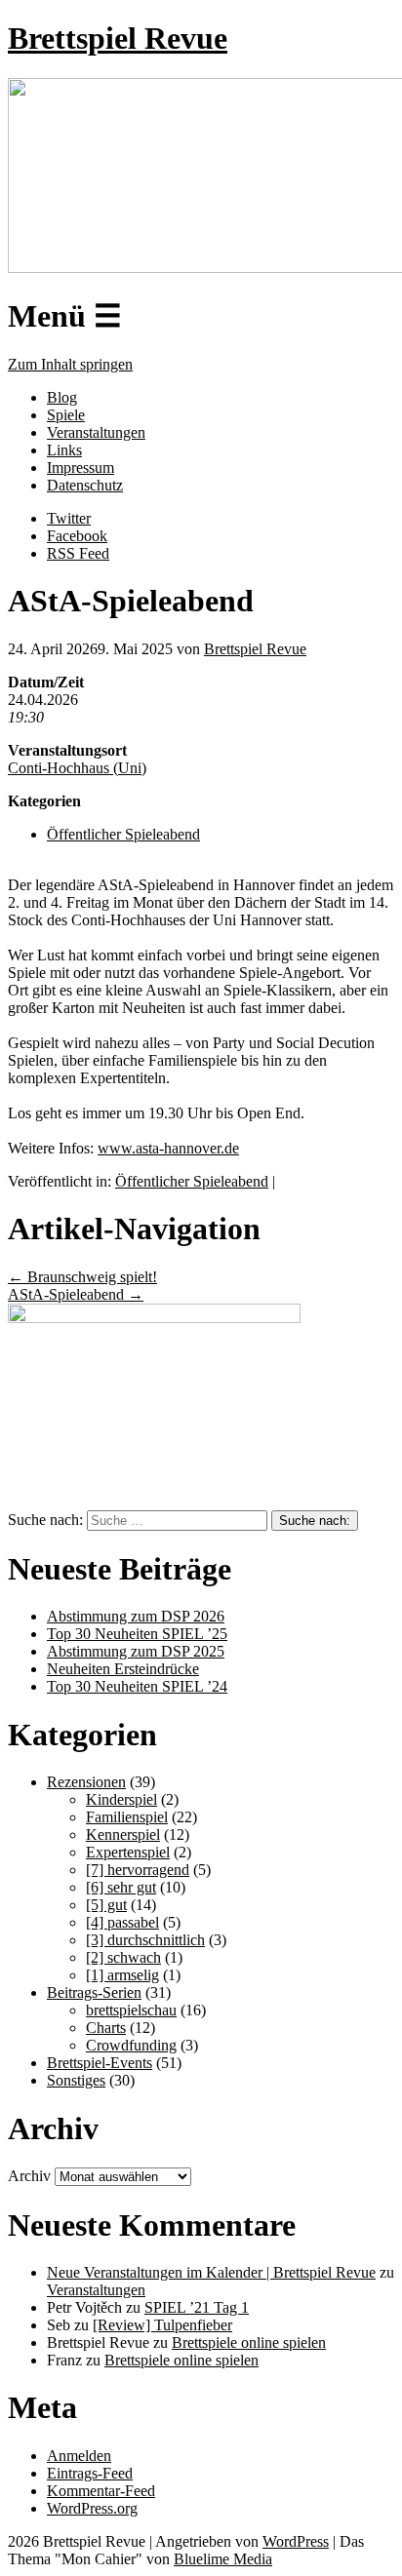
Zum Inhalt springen (70, 364)
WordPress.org (92, 2508)
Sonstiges (76, 2080)
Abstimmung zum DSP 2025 (136, 1651)
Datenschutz (85, 485)
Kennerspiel (123, 1834)
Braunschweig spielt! (82, 1277)
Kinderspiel (121, 1799)
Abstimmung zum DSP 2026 (136, 1616)
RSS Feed (78, 553)
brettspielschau (131, 2010)
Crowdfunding (131, 2045)
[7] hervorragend (138, 1870)
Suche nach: (45, 1520)
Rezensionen (86, 1782)
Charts (106, 2028)
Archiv (29, 2176)
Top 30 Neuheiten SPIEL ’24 (137, 1686)
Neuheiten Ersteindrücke (123, 1669)
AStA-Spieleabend (76, 1294)
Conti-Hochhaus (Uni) (77, 768)
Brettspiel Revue (118, 38)
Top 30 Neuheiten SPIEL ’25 (137, 1634)
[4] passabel (122, 1922)
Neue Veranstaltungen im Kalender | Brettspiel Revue (211, 2272)
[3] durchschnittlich (145, 1940)
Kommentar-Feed (101, 2491)
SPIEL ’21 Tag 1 (197, 2307)
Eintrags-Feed (90, 2473)
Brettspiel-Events (100, 2063)
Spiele (66, 415)
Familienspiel (127, 1817)
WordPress (296, 2541)
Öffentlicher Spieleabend (123, 834)
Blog (62, 397)
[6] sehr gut (121, 1887)
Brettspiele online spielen (249, 2342)
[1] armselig (122, 1975)
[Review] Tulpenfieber (162, 2325)
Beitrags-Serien (94, 1992)
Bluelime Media (223, 2559)
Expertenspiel (128, 1852)
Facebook (77, 536)
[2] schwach (123, 1957)
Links (64, 450)
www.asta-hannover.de (168, 1148)
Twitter (69, 518)
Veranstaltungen (96, 432)
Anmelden (79, 2456)
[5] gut (106, 1905)
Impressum (80, 468)
